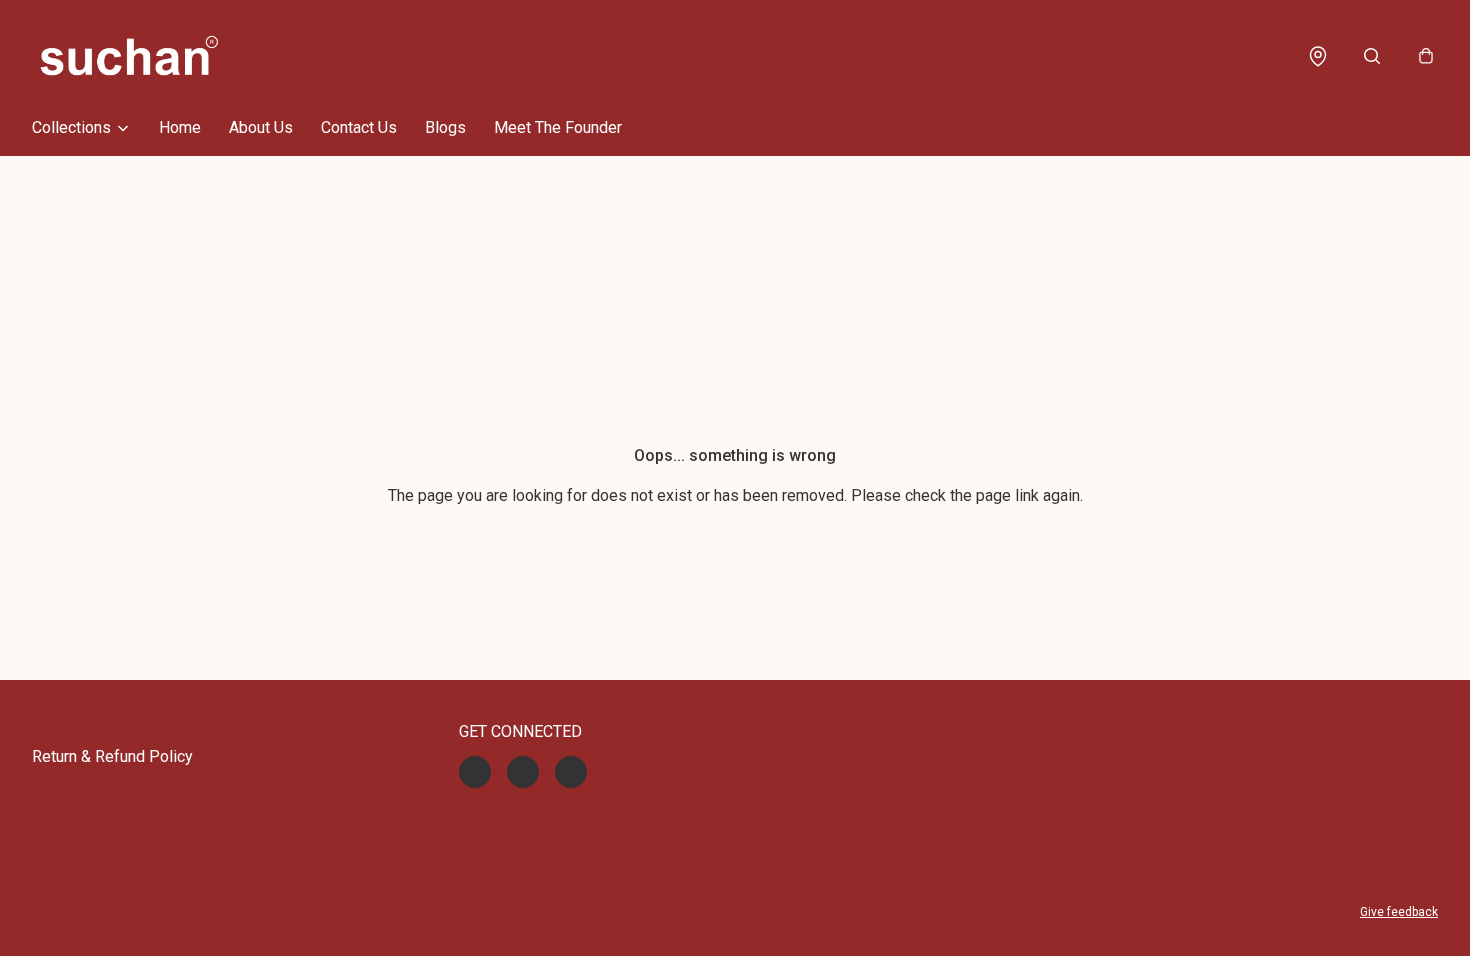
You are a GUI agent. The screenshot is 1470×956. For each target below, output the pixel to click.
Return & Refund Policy (112, 756)
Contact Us (359, 127)
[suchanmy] (128, 56)
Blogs (445, 127)
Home (180, 127)
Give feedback (1399, 912)
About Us (261, 127)
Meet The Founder (558, 127)
